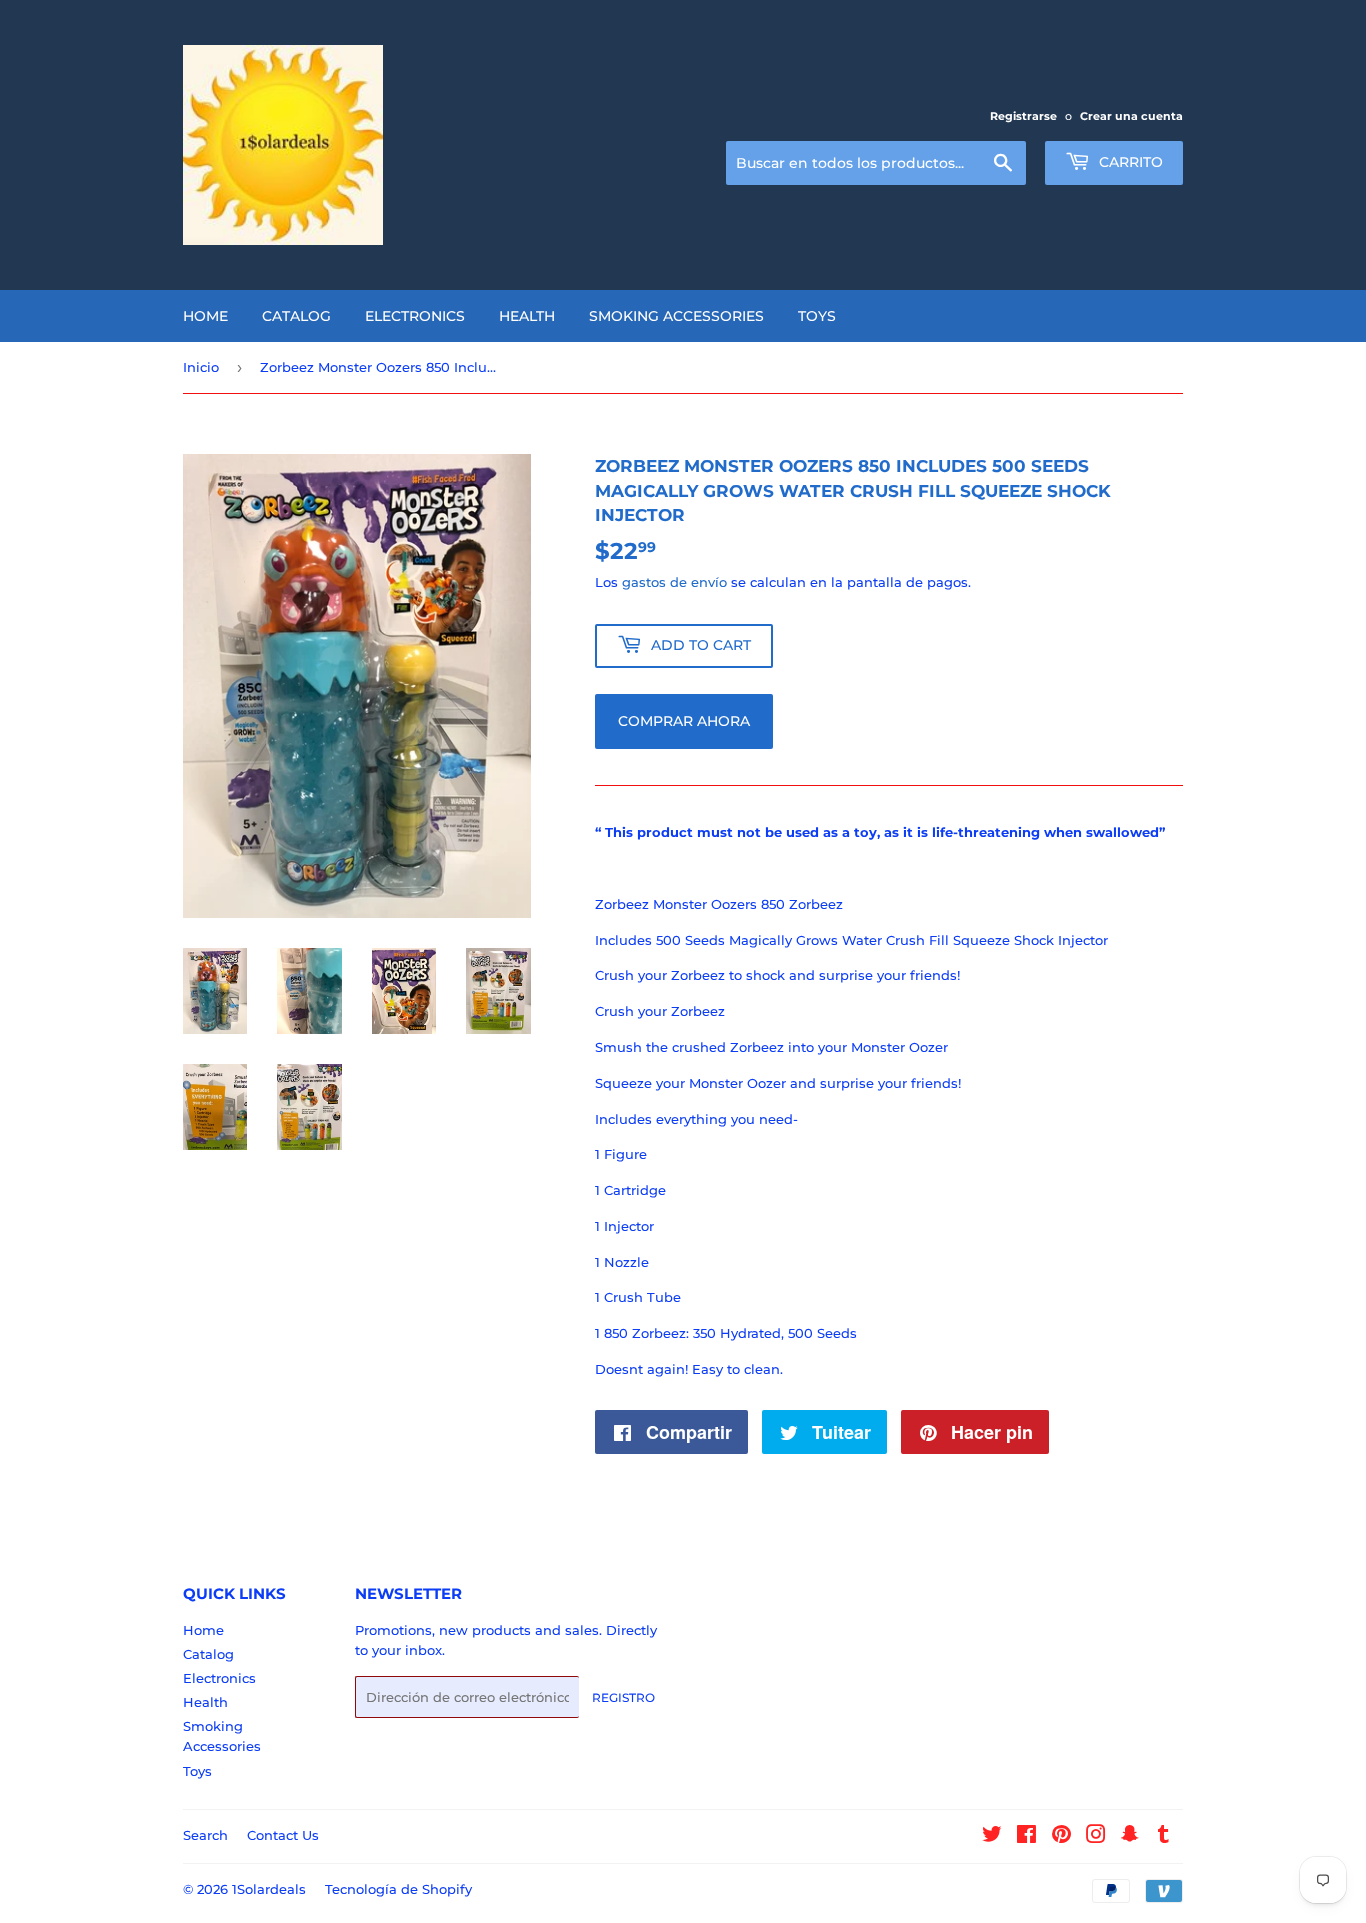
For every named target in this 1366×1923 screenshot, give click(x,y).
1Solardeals (269, 1889)
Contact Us (283, 1835)
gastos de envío (674, 582)
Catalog (296, 316)
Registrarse (1023, 116)
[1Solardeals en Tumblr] (1163, 1837)
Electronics (415, 316)
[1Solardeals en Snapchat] (1130, 1837)
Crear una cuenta (1131, 116)
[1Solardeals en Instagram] (1096, 1837)
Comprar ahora (684, 721)
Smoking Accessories (676, 316)
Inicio (201, 367)
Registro (623, 1697)
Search (205, 1835)
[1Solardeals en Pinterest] (1061, 1837)
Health (527, 316)
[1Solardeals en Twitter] (992, 1837)
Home (205, 316)
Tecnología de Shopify (398, 1889)
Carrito (1129, 162)
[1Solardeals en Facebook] (1026, 1837)
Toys (817, 316)
